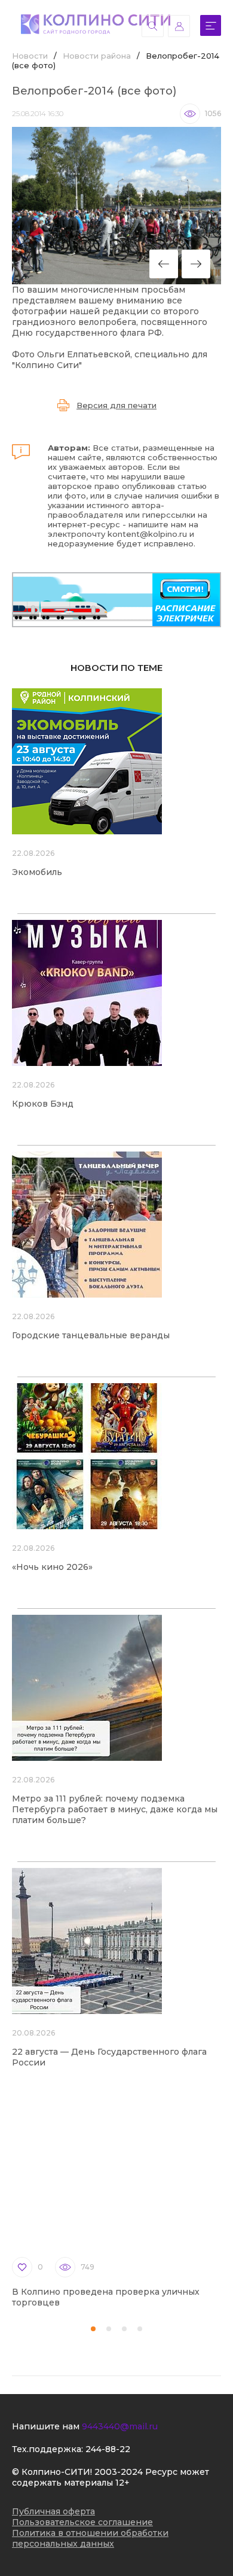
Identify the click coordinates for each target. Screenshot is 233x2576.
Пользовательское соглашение (82, 2522)
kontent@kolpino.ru (147, 534)
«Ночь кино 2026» (52, 1567)
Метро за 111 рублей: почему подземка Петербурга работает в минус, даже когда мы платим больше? (115, 1809)
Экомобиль (37, 872)
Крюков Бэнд (43, 1104)
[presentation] (164, 264)
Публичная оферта (53, 2511)
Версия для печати (116, 405)
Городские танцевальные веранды (91, 1335)
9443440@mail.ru (120, 2426)
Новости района (97, 56)
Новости (30, 56)
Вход (179, 26)
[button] (93, 2329)
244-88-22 (108, 2449)
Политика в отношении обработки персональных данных (90, 2538)
